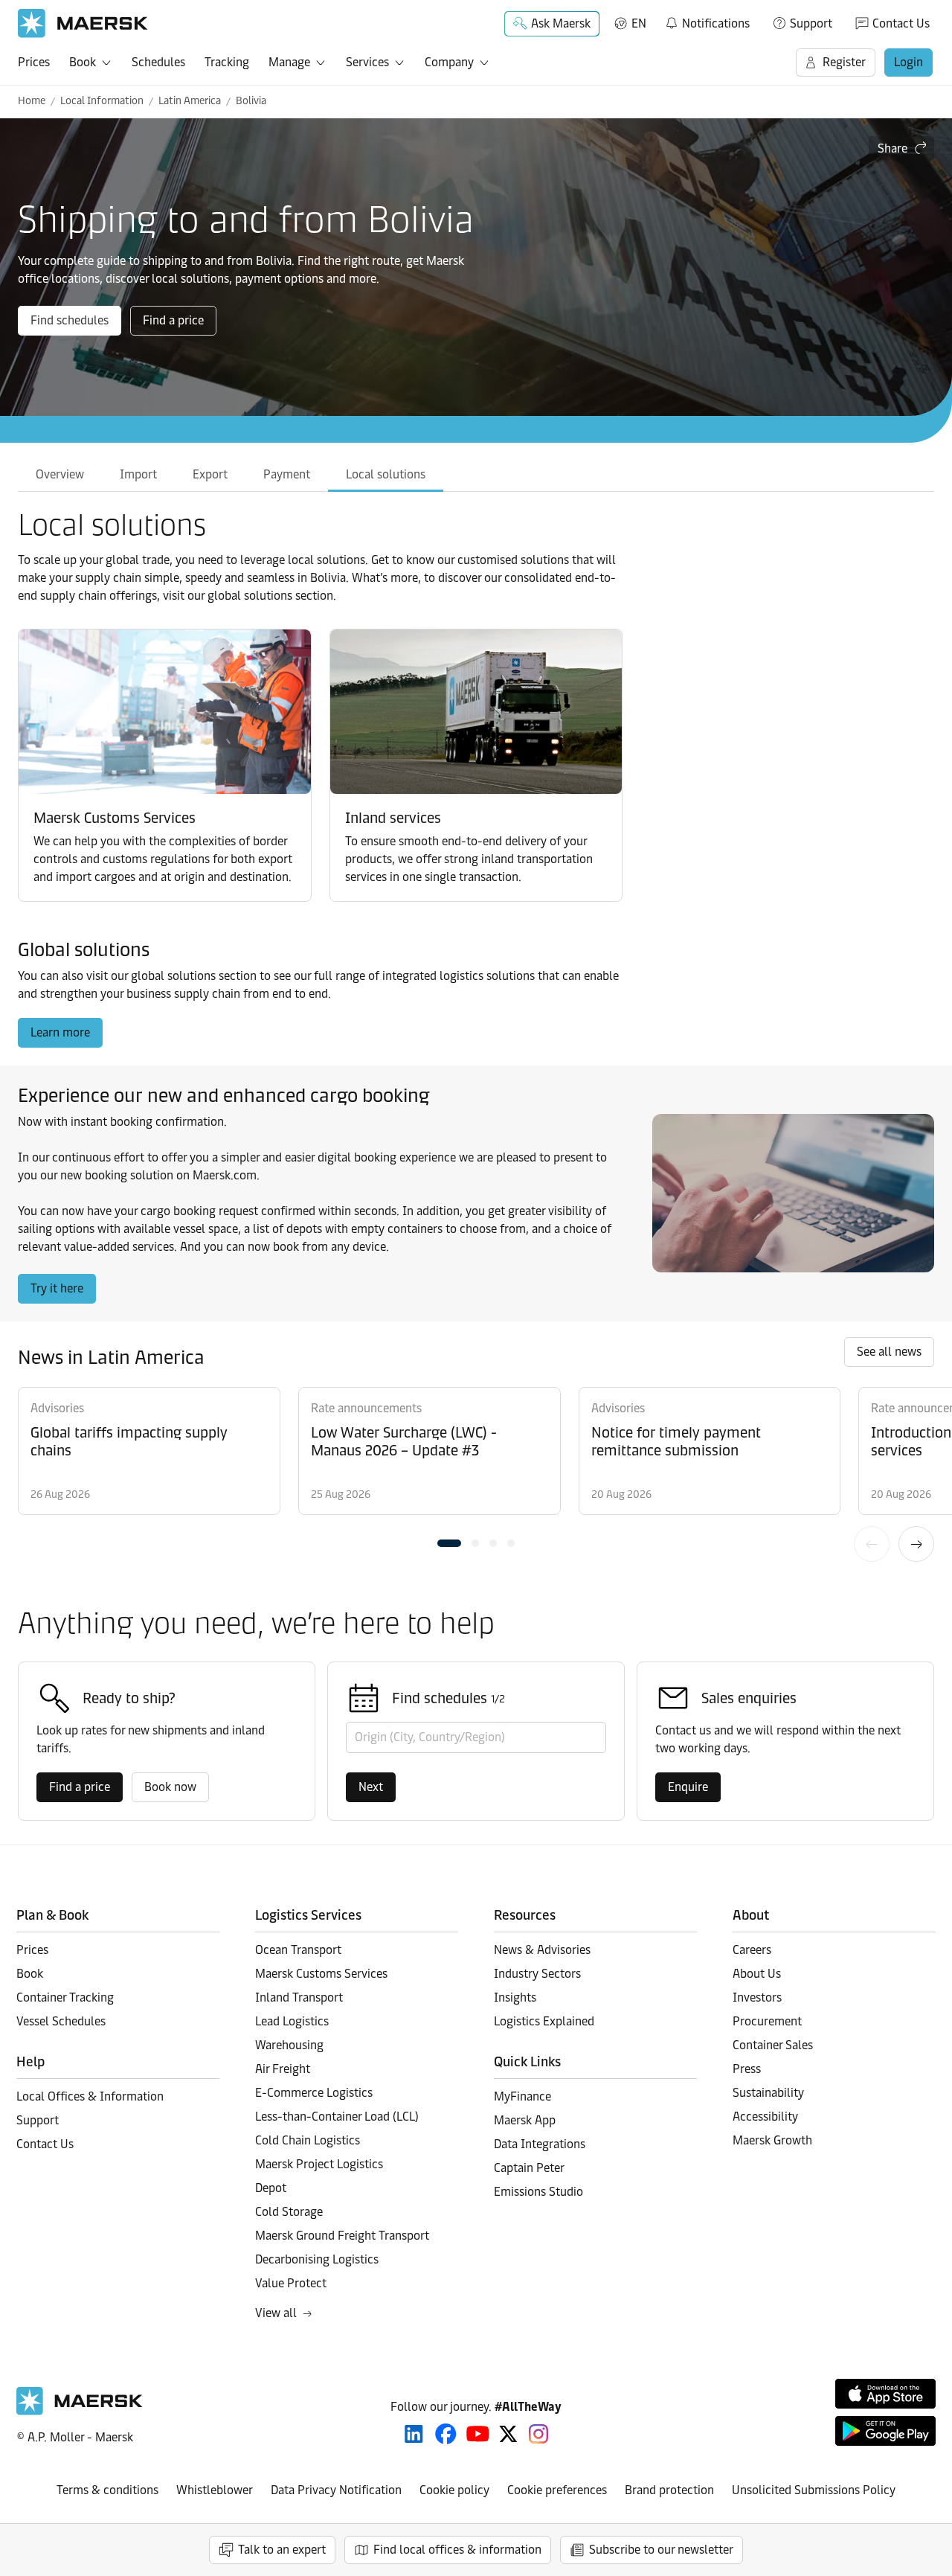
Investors (757, 1997)
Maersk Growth (772, 2140)
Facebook (446, 2434)
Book (83, 62)
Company (449, 62)
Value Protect (291, 2283)
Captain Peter (529, 2168)
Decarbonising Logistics (317, 2259)
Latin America (190, 101)
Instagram (538, 2434)
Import (138, 474)
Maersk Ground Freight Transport (342, 2236)
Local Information (102, 101)
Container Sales (773, 2045)
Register (844, 62)
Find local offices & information (457, 2550)
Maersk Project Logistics (319, 2164)
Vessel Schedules (61, 2021)
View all (276, 2313)
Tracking (227, 62)
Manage (289, 62)
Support (811, 23)
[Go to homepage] (83, 23)
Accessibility (765, 2117)
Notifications (707, 21)
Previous (872, 1544)
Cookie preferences (557, 2490)
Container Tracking (65, 1997)
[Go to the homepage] (80, 2411)
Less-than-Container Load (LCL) (337, 2117)
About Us (757, 1974)
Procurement (767, 2021)
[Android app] (885, 2431)
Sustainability (768, 2093)
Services (367, 62)
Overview (60, 474)
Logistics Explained (544, 2021)
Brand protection (669, 2490)
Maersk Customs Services (321, 1974)
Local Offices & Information (90, 2096)
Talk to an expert (282, 2550)
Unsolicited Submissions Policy (814, 2490)
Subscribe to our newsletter (661, 2550)
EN (639, 23)
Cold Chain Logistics (308, 2140)
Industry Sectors (537, 1974)
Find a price (173, 320)
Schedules (158, 62)
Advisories (57, 1408)
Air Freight (283, 2069)
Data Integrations (540, 2144)
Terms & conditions (107, 2490)
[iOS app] (885, 2394)
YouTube (478, 2434)
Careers (752, 1950)
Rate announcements (366, 1408)
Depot (271, 2188)
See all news (889, 1352)
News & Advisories (542, 1950)
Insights (515, 1997)
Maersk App (525, 2120)
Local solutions (386, 474)
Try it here (57, 1288)
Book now (170, 1787)
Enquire (688, 1787)
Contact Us (901, 23)
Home (32, 101)
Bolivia (251, 101)
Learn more (60, 1032)
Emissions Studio (538, 2192)
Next (916, 1544)
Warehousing (289, 2045)
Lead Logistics (292, 2021)
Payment (287, 474)
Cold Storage (289, 2212)
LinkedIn (414, 2434)
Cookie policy (454, 2490)
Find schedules (70, 320)
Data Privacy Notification (336, 2490)
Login (908, 62)
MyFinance (522, 2096)
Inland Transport (299, 1997)
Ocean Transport (298, 1950)
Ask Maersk (561, 23)
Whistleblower (215, 2490)
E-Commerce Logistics (314, 2093)
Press (747, 2069)
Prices (34, 62)
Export (210, 474)
